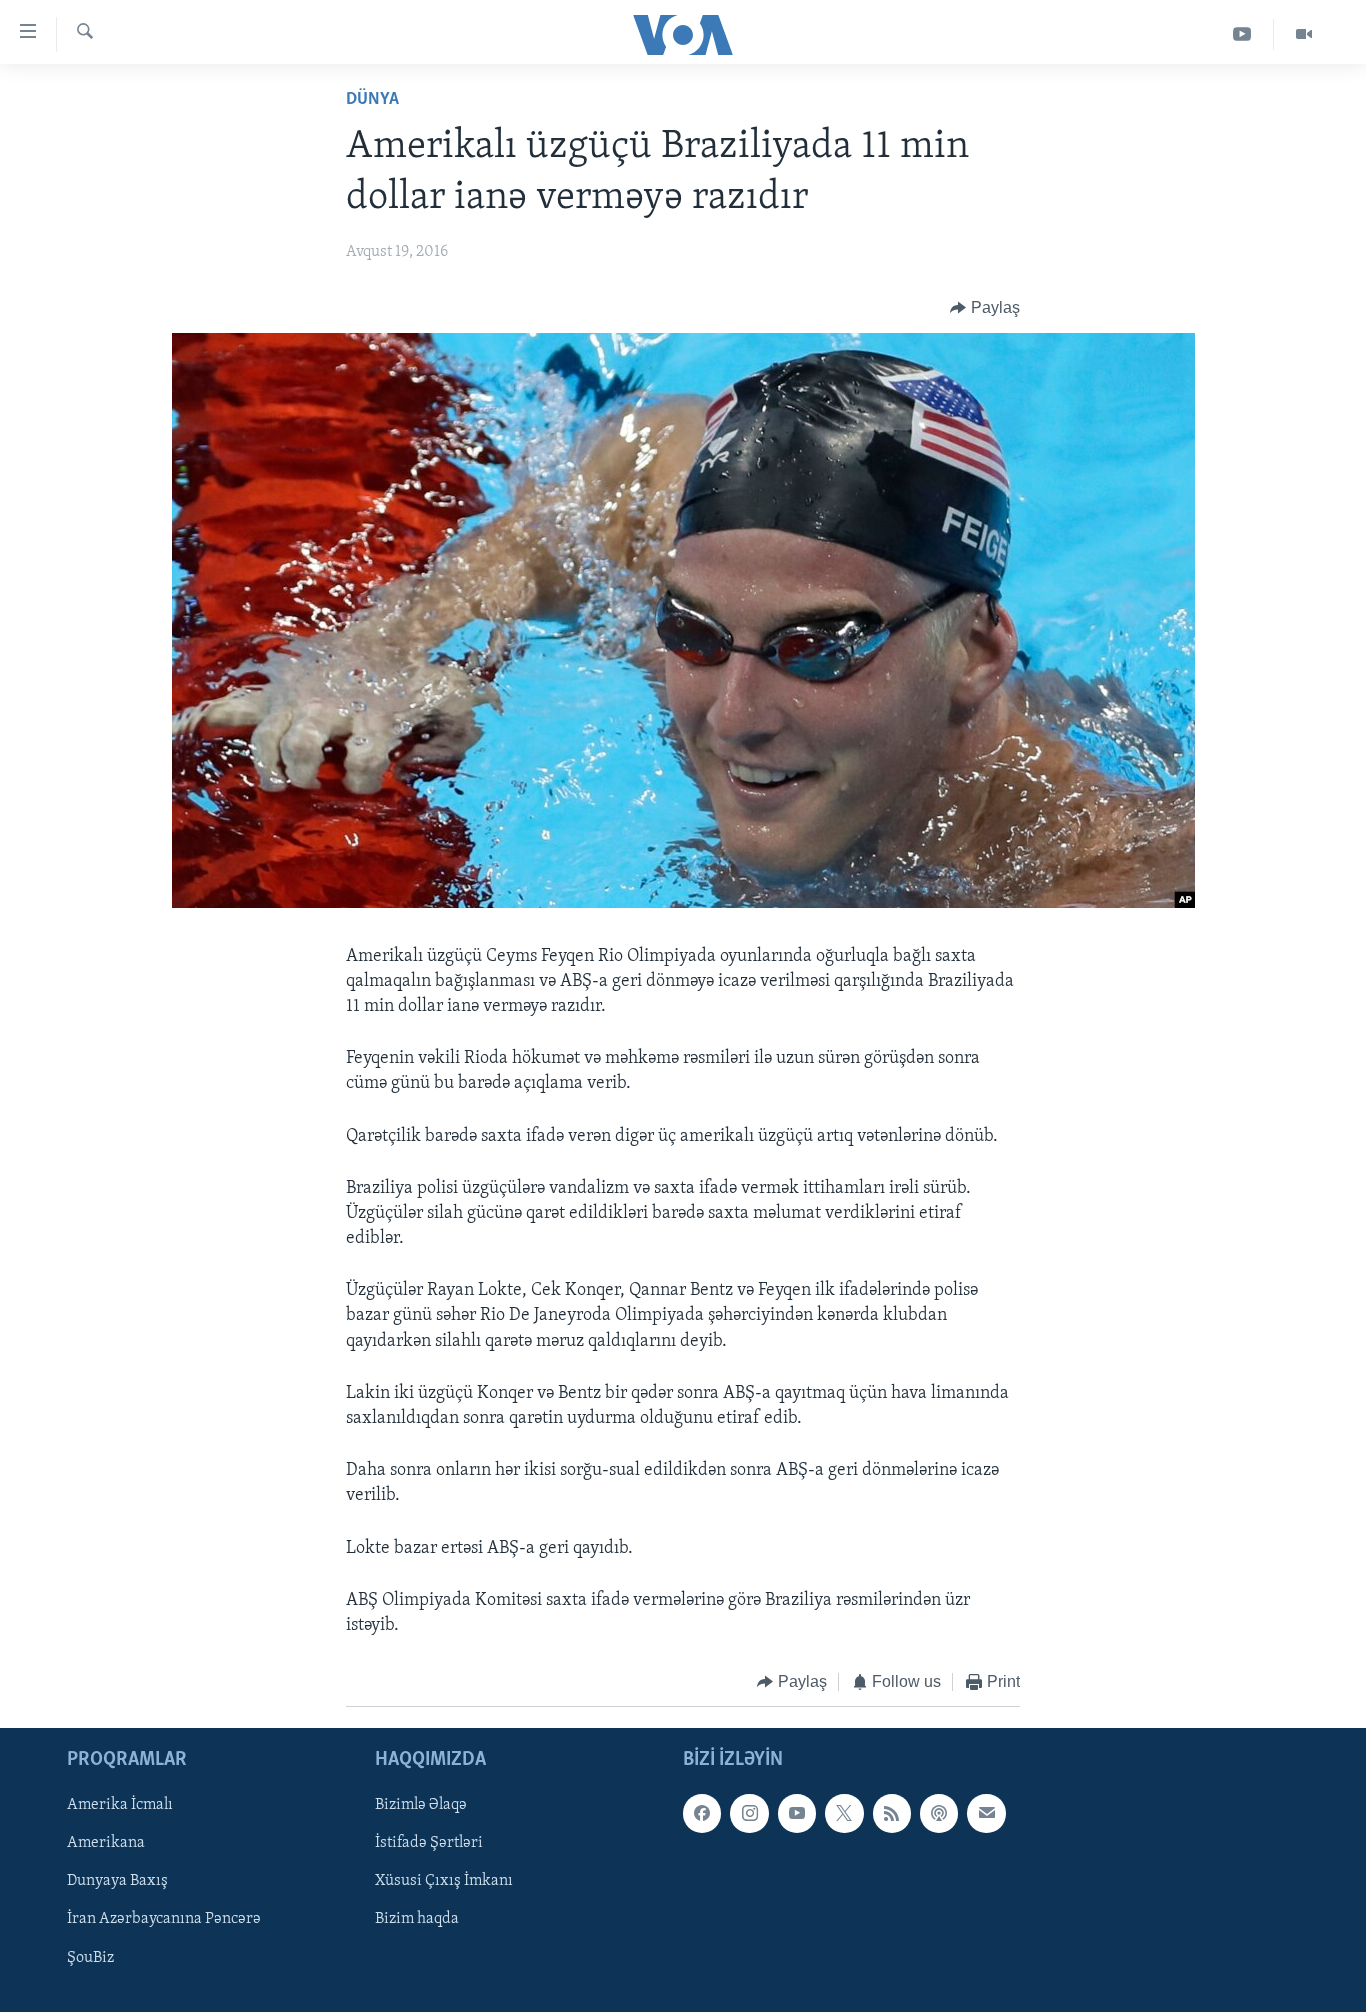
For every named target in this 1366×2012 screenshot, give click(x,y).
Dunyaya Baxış (117, 1881)
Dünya (372, 100)
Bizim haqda (417, 1919)
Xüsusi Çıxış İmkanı (444, 1881)
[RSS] (892, 1813)
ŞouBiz (90, 1957)
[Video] (1304, 34)
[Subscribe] (986, 1813)
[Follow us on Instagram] (749, 1813)
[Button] (985, 308)
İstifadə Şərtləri (429, 1843)
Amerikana (106, 1843)
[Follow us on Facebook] (702, 1813)
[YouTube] (1242, 34)
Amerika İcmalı (120, 1805)
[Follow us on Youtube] (797, 1813)
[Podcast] (939, 1813)
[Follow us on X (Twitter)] (844, 1813)
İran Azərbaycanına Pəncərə (164, 1919)
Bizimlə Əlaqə (421, 1805)
